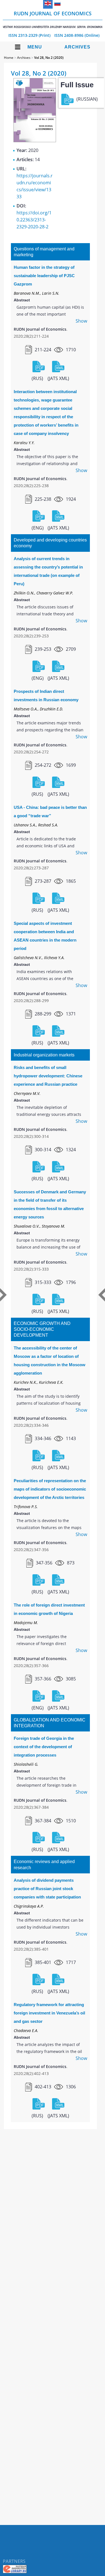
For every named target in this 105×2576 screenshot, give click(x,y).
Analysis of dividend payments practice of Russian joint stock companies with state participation (47, 1889)
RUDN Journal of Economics (53, 19)
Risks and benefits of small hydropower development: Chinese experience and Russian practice (48, 1076)
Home (9, 58)
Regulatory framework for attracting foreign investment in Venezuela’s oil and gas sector (49, 2013)
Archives (77, 47)
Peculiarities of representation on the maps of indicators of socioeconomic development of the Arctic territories (50, 1489)
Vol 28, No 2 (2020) (49, 58)
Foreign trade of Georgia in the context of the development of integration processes (44, 1747)
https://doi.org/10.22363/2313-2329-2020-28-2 (34, 220)
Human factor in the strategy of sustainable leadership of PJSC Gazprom (44, 276)
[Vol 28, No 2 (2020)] (35, 141)
